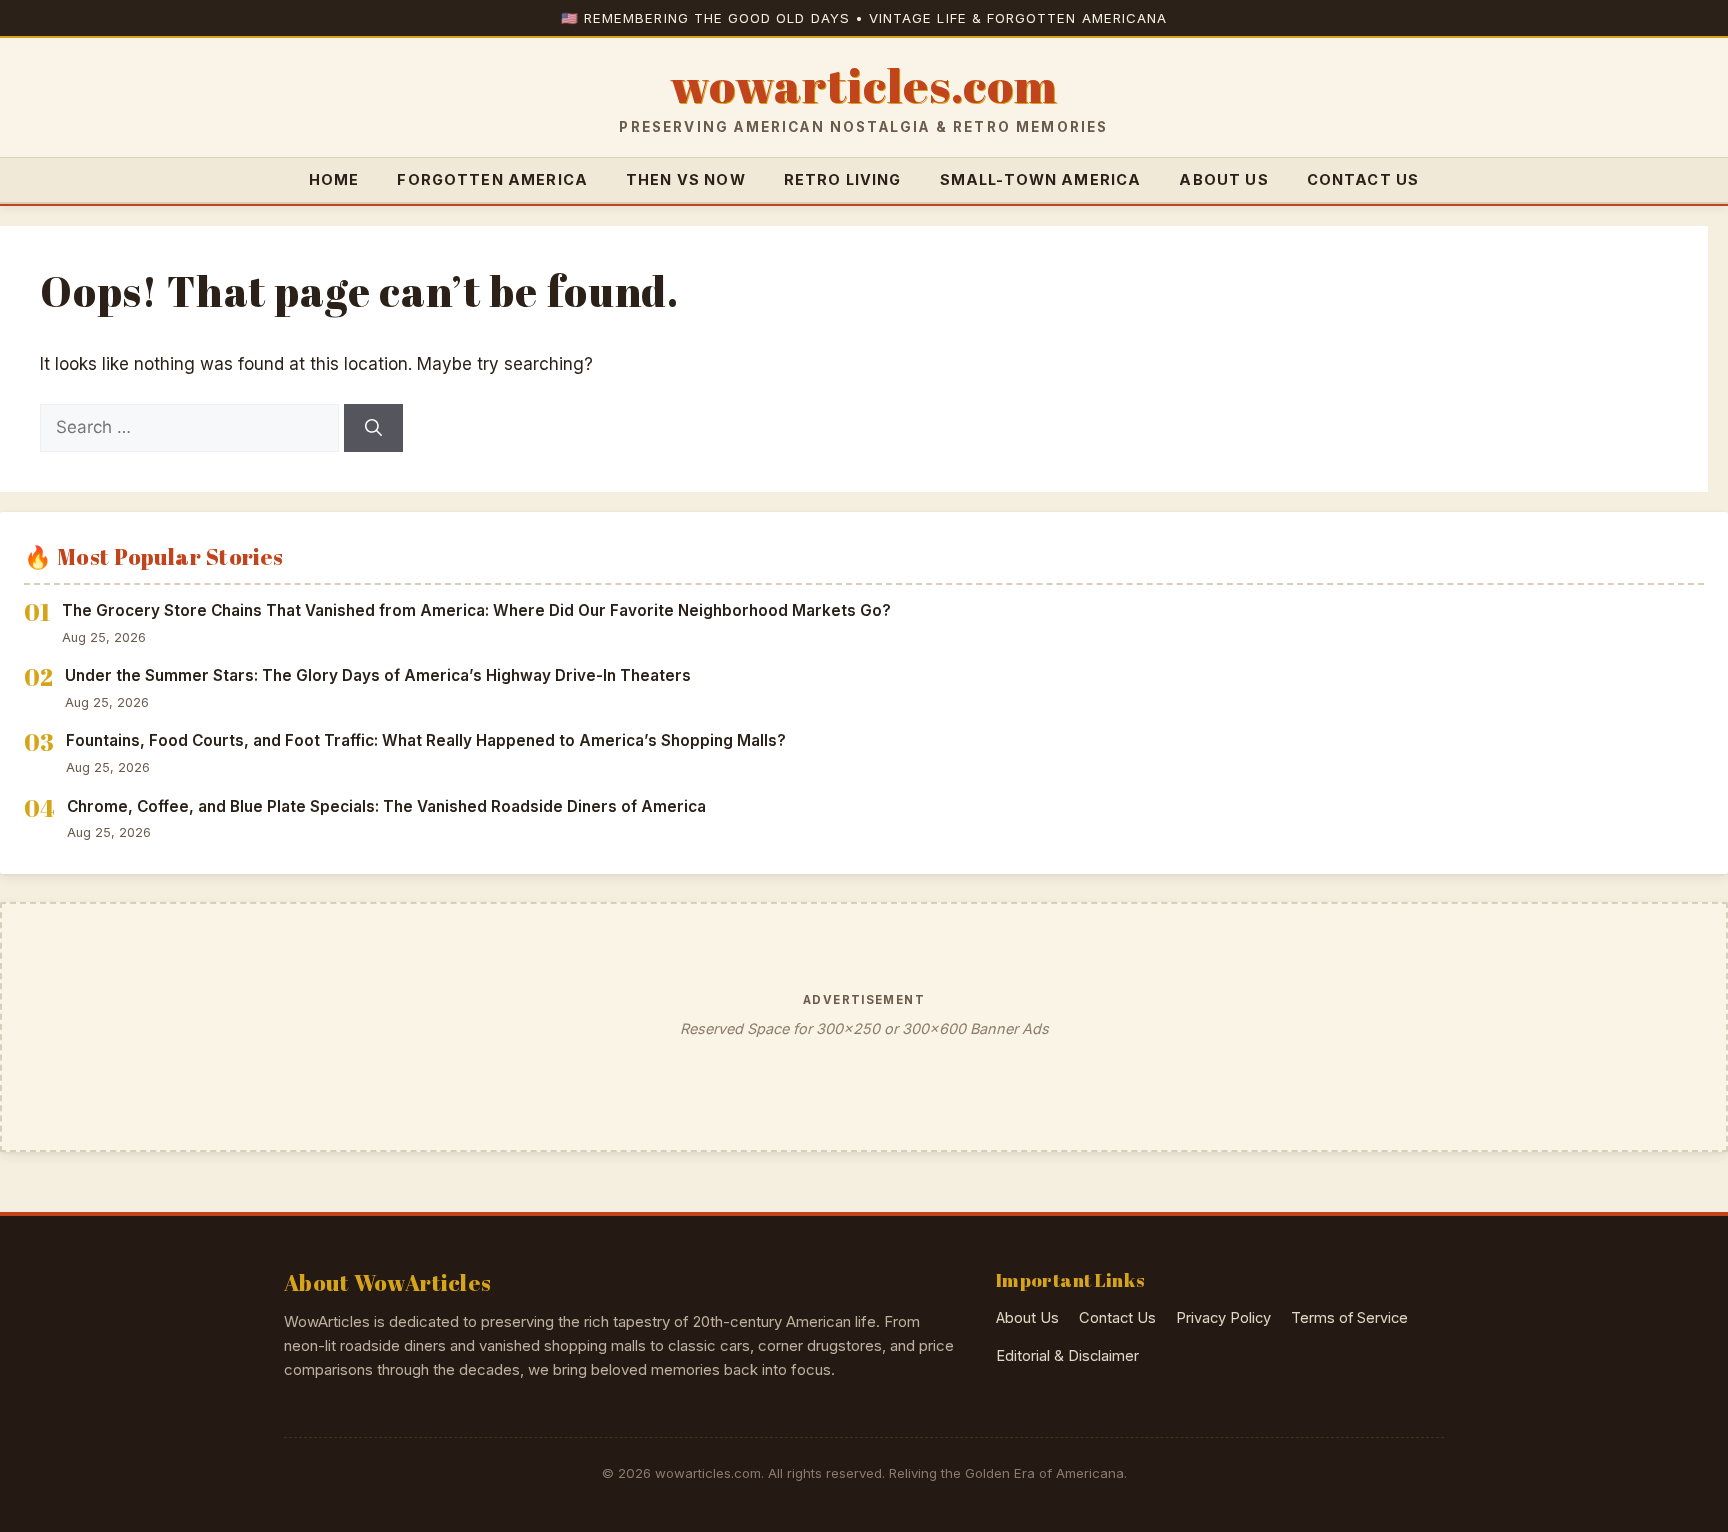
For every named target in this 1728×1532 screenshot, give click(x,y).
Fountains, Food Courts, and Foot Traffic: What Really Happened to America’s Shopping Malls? (426, 740)
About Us (1223, 179)
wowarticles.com (863, 86)
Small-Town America (1041, 179)
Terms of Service (1349, 1318)
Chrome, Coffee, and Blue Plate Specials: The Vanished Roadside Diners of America (386, 806)
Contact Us (1363, 179)
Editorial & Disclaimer (1067, 1356)
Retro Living (843, 179)
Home (334, 179)
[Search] (373, 428)
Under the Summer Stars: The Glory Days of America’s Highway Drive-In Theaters (378, 675)
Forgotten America (492, 179)
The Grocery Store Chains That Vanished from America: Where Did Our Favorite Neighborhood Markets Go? (476, 610)
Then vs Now (686, 179)
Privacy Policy (1223, 1318)
